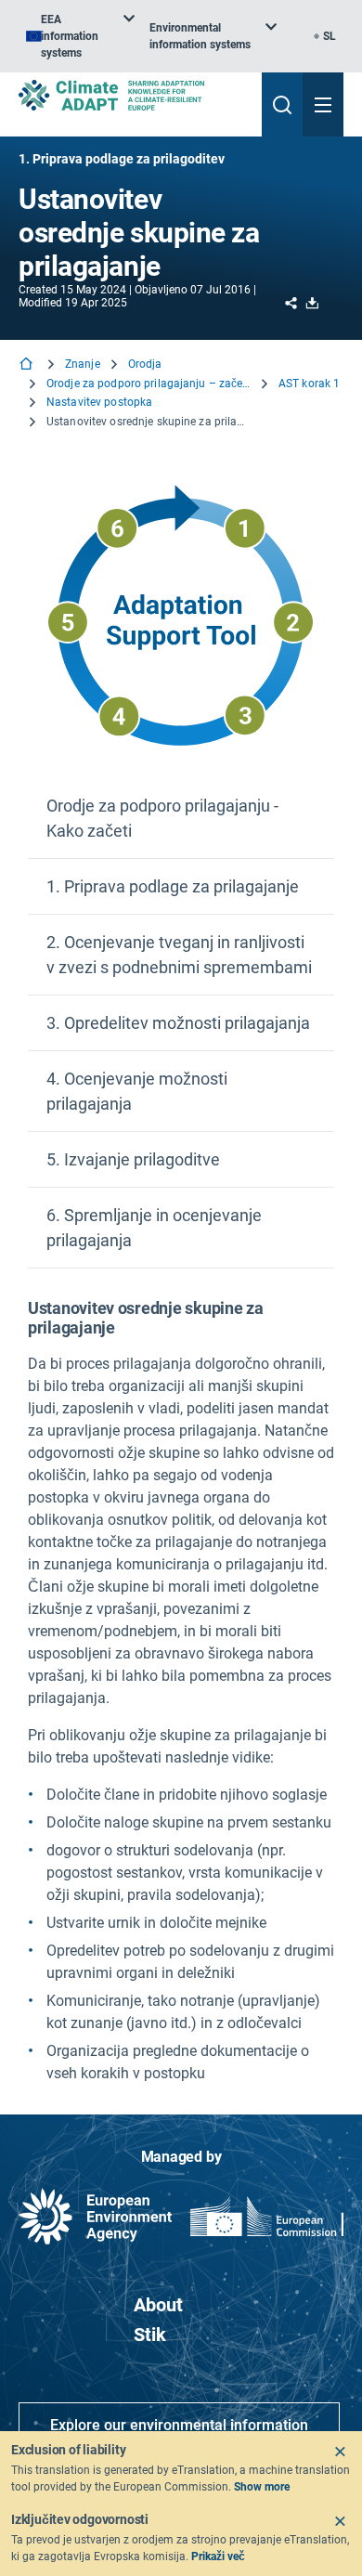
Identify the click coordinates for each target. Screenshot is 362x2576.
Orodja (145, 364)
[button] (181, 819)
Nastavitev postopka (99, 402)
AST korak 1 (309, 384)
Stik (150, 2335)
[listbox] (80, 36)
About (158, 2305)
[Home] (28, 365)
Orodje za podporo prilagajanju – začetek (149, 384)
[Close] (340, 2452)
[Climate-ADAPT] (133, 95)
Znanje (83, 364)
